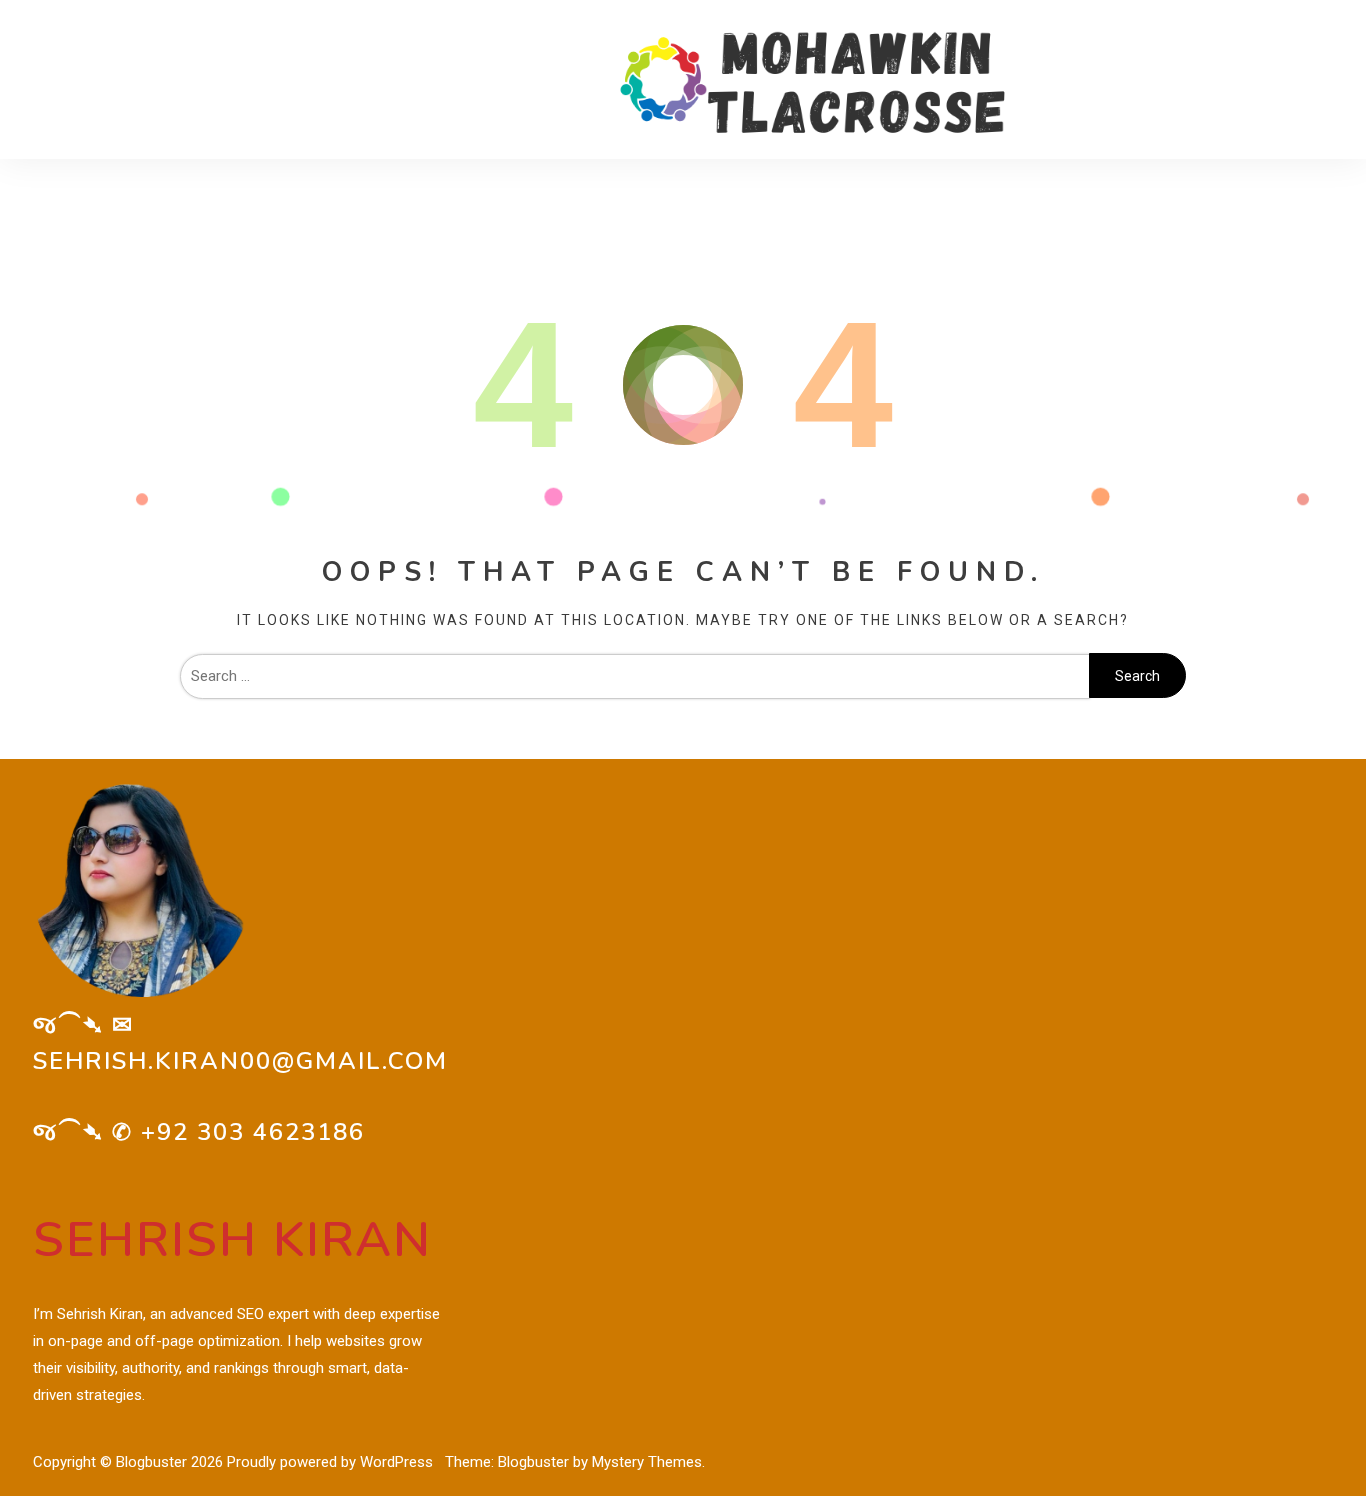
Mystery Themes (647, 1462)
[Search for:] (634, 676)
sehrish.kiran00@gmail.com (240, 1061)
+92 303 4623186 (253, 1132)
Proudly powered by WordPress (332, 1462)
